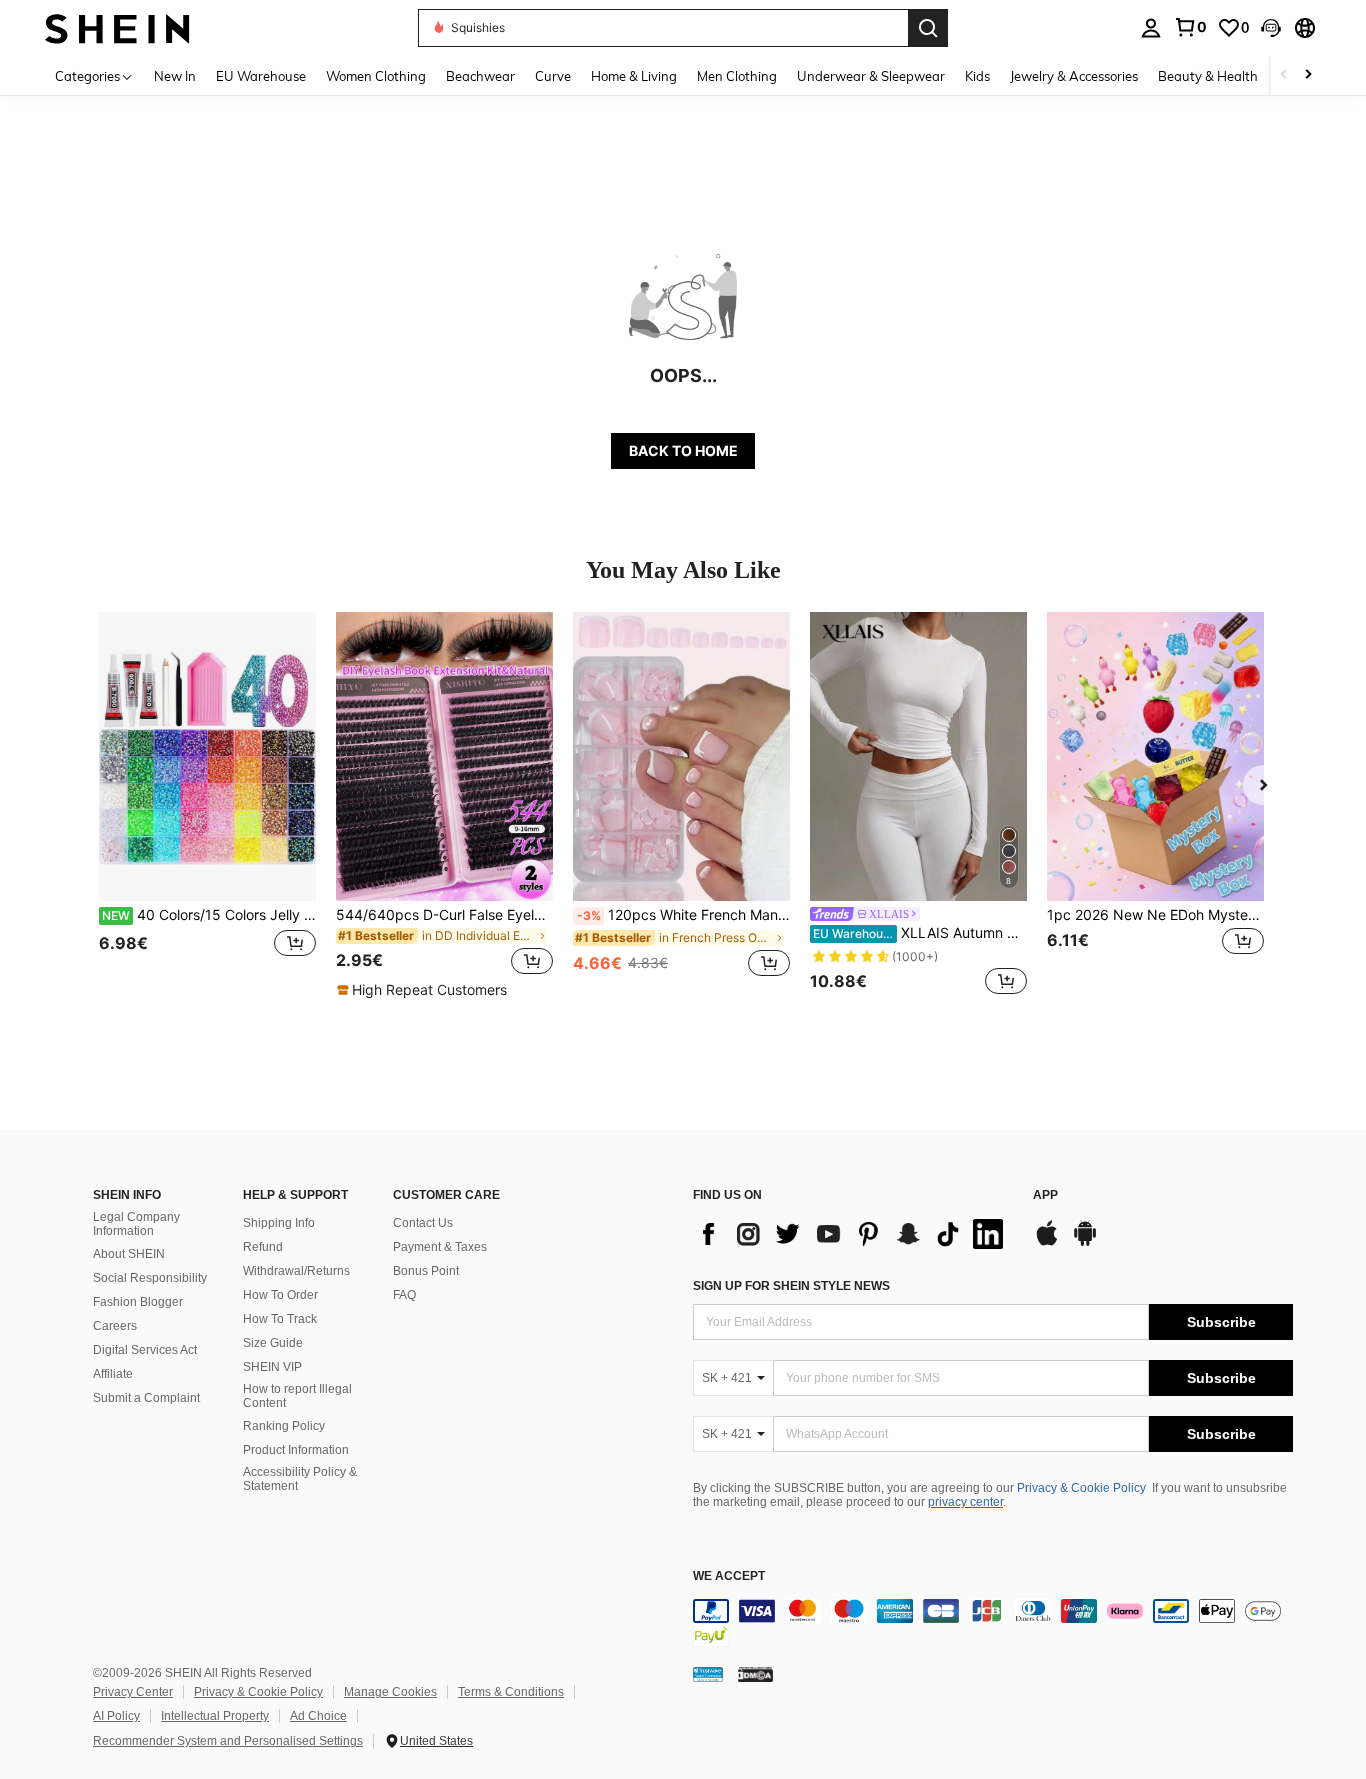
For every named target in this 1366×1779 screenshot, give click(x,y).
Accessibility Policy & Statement (300, 1479)
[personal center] (1151, 28)
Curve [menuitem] (553, 76)
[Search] (928, 28)
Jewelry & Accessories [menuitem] (1074, 76)
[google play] (1085, 1243)
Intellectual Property (215, 1716)
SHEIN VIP (272, 1367)
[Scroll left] (1284, 75)
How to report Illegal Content (297, 1396)
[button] (1271, 28)
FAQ (404, 1295)
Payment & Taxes (440, 1247)
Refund (263, 1247)
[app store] (1047, 1243)
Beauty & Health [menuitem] (1208, 76)
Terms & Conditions (511, 1692)
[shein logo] (117, 27)
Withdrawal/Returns (296, 1271)
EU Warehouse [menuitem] (261, 76)
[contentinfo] (993, 1623)
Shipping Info (279, 1223)
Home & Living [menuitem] (634, 76)
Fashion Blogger (138, 1302)
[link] (1190, 27)
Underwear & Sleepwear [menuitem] (871, 76)
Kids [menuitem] (977, 76)
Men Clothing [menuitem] (737, 76)
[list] (853, 1234)
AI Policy (116, 1716)
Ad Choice (318, 1716)
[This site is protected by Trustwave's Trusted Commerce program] (708, 1673)
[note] (424, 990)
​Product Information (296, 1450)
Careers (115, 1326)
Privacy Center (133, 1692)
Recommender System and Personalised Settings (228, 1741)
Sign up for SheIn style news (791, 1286)
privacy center (965, 1502)
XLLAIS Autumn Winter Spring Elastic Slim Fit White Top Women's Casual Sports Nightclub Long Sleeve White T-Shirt (920, 933)
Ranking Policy (284, 1426)
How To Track (280, 1319)
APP (1045, 1195)
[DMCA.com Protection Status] (755, 1673)
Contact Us (423, 1223)
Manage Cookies (390, 1692)
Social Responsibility (150, 1278)
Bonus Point (426, 1271)
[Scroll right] (1308, 75)
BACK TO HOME (683, 450)
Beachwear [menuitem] (480, 76)
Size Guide (273, 1343)
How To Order (280, 1295)
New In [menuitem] (175, 76)
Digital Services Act (145, 1350)
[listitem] (207, 805)
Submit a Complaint (146, 1398)
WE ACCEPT (729, 1576)
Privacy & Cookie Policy (1081, 1488)
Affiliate (113, 1374)
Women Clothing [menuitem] (376, 76)
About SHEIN (129, 1254)
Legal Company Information (136, 1224)
